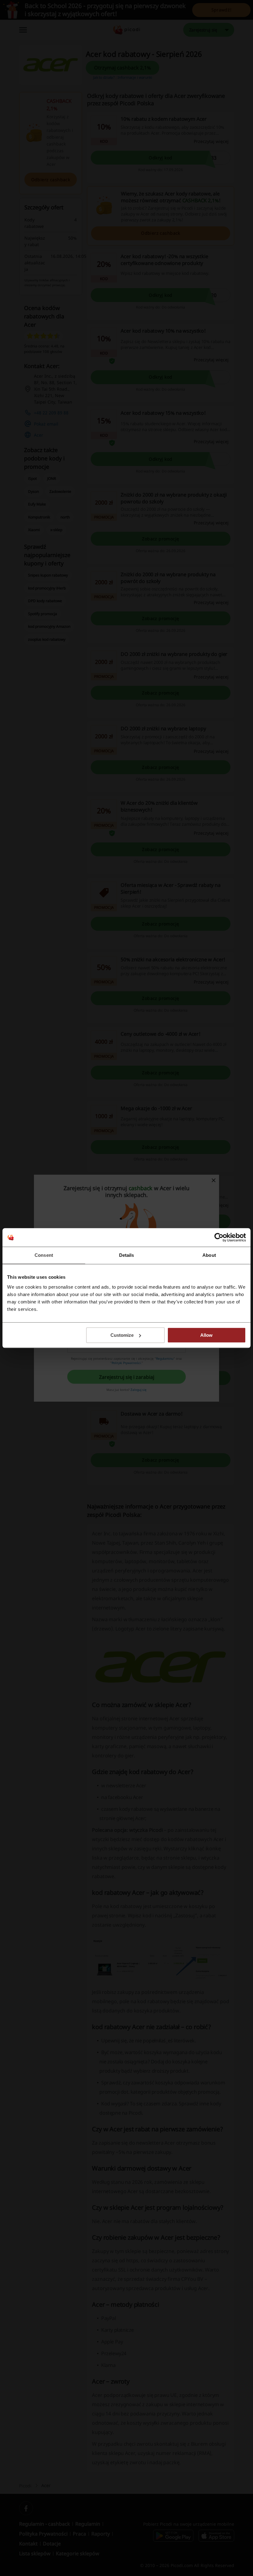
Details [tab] (127, 1255)
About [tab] (209, 1255)
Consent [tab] (44, 1255)
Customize (122, 1335)
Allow (206, 1335)
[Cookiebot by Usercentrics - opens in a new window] (219, 1237)
